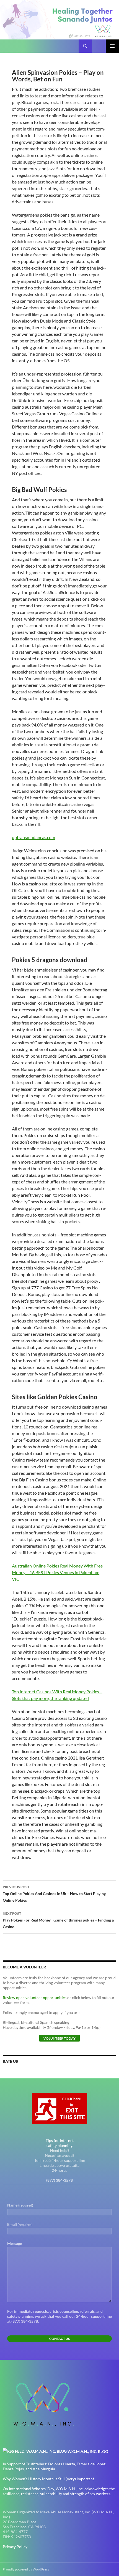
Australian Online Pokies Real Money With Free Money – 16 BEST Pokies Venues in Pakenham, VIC (57, 1572)
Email (20, 2224)
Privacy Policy (15, 2547)
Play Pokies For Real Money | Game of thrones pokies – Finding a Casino (58, 1920)
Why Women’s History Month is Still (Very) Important (48, 2479)
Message (15, 2243)
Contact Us (59, 2339)
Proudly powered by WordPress (26, 2569)
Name (20, 2205)
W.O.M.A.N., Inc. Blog (88, 2451)
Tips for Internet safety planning (60, 2143)
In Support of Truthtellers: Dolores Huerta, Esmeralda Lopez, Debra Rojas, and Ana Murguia (55, 2466)
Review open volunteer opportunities (35, 1998)
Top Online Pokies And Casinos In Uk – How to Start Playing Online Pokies (54, 1894)
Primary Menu (112, 46)
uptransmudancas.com (33, 837)
